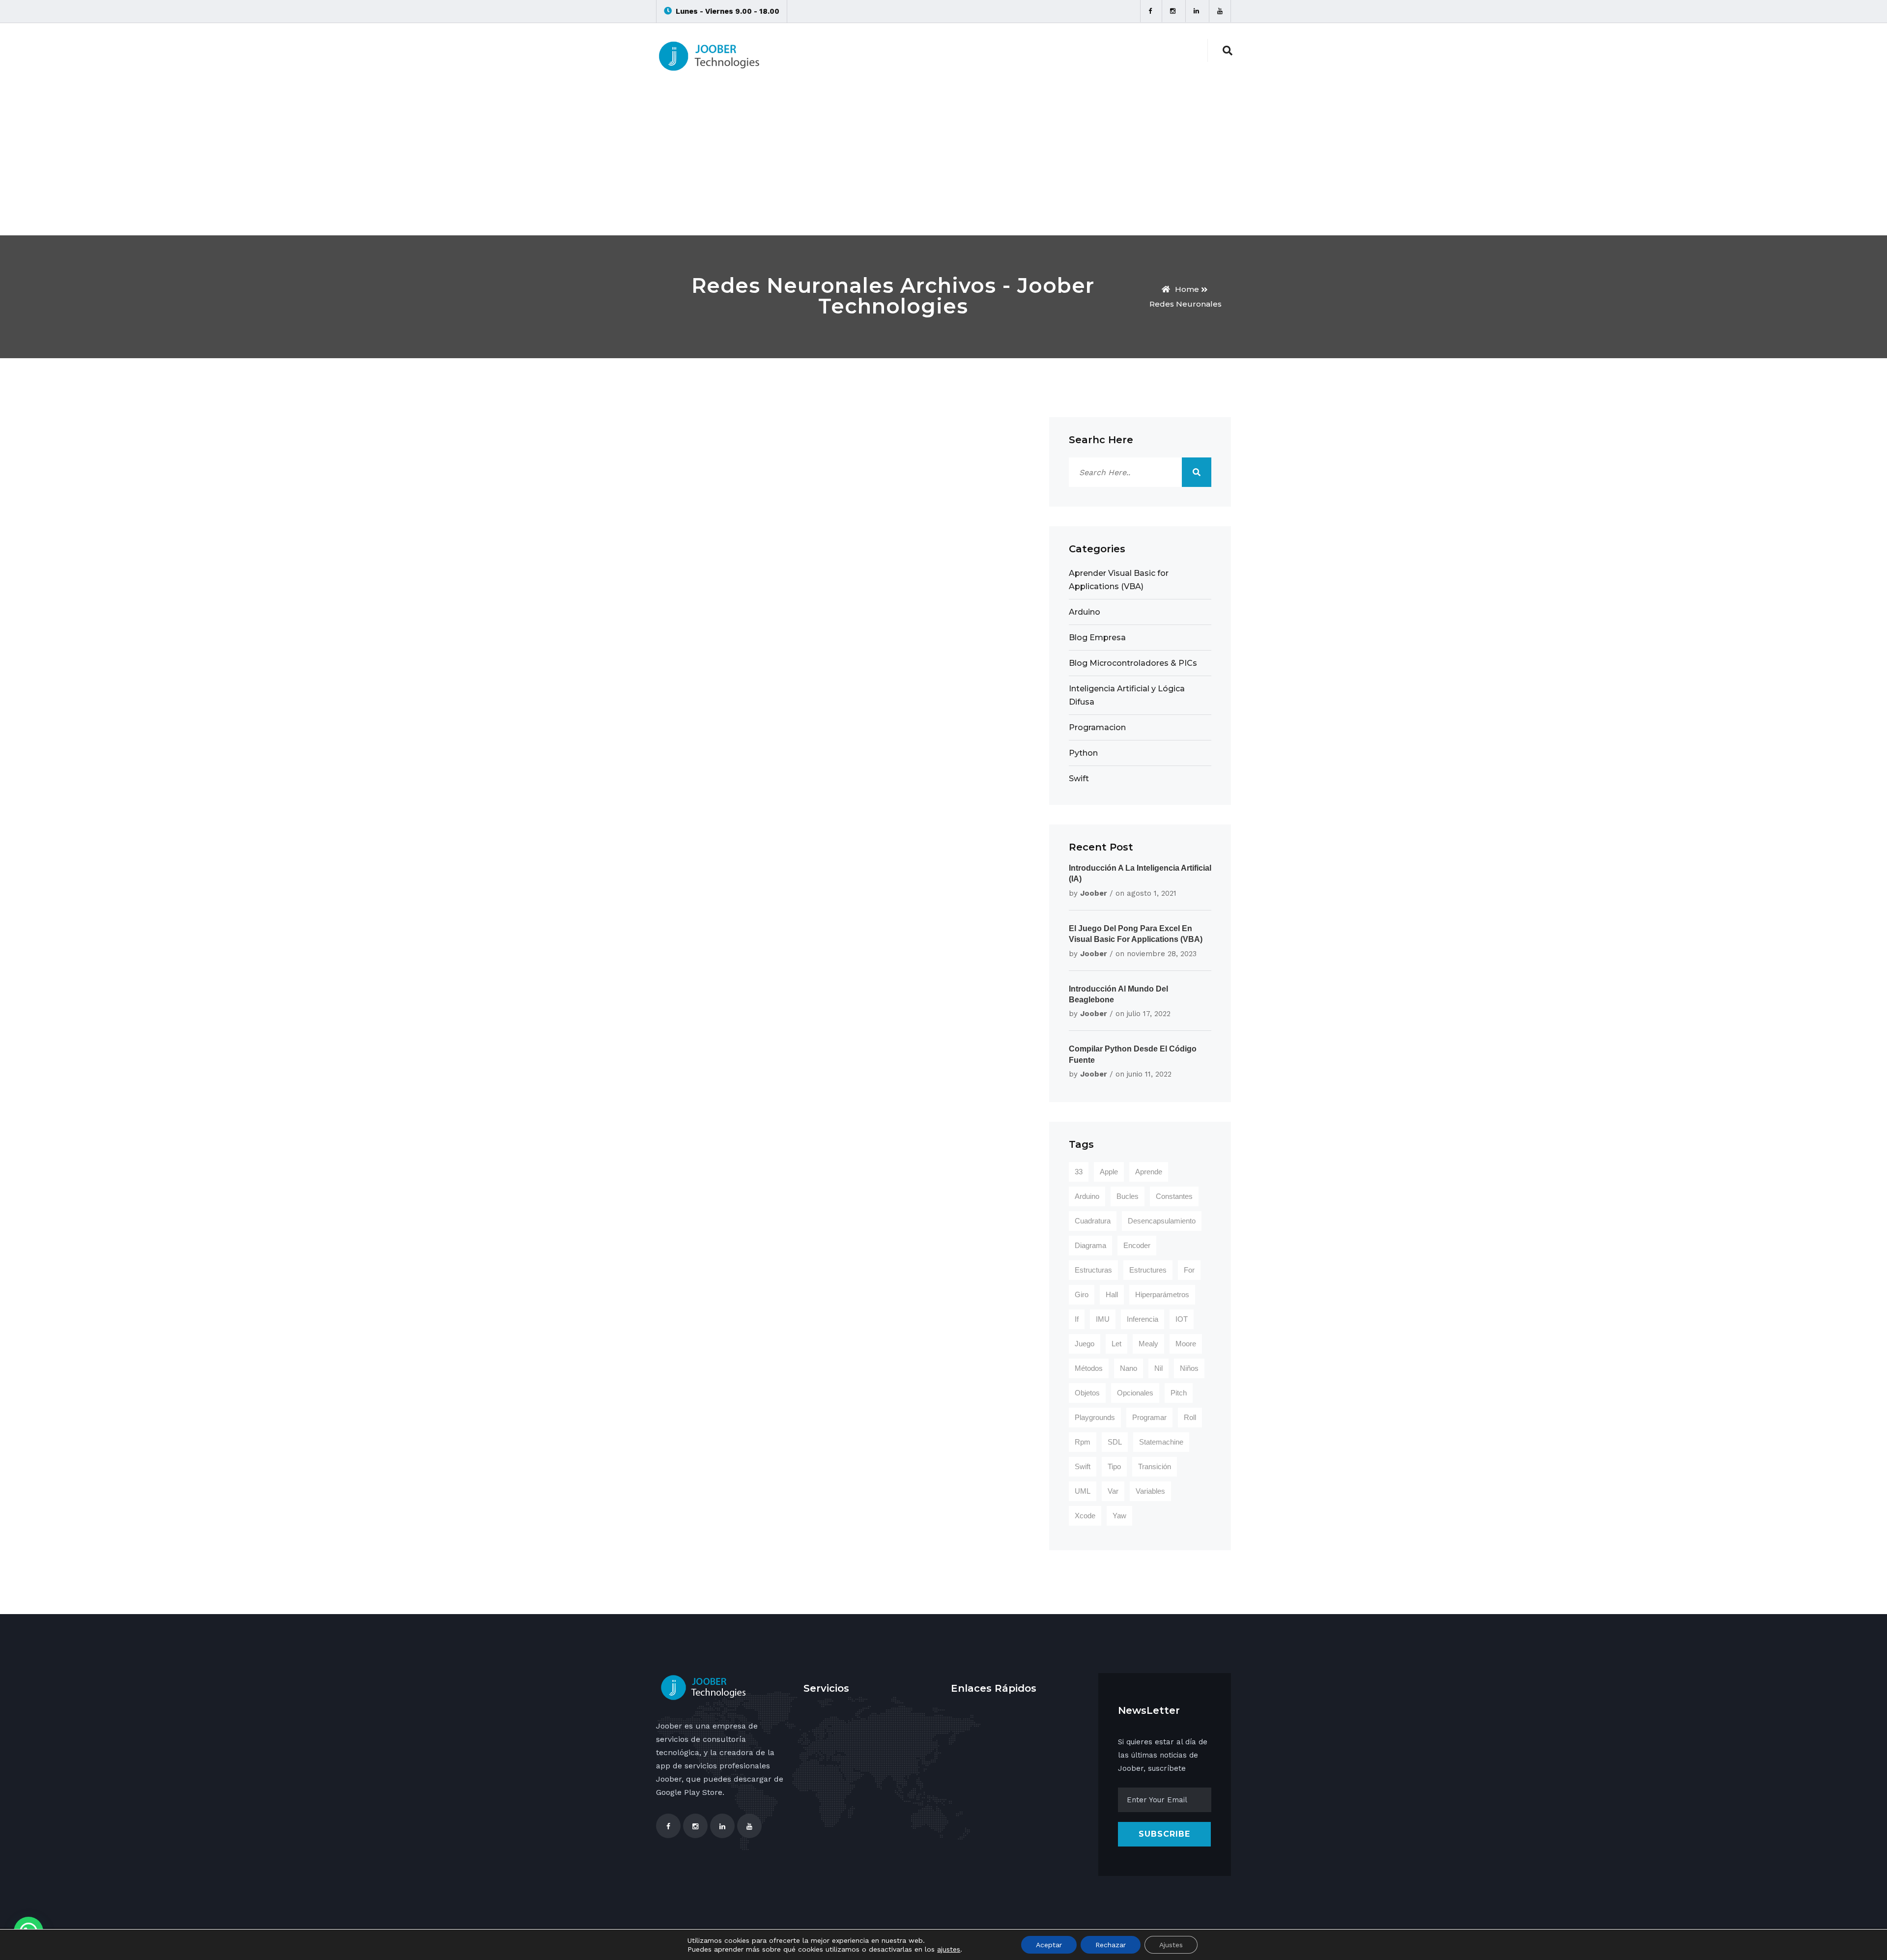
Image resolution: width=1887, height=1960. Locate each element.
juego (1085, 1344)
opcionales (1135, 1393)
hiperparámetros (1162, 1294)
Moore (1186, 1344)
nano (1129, 1368)
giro (1082, 1294)
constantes (1174, 1196)
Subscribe (1164, 1834)
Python (1083, 753)
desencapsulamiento (1162, 1221)
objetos (1087, 1393)
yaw (1119, 1516)
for (1189, 1270)
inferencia (1143, 1319)
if (1077, 1319)
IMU (1103, 1319)
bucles (1128, 1196)
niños (1189, 1368)
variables (1150, 1491)
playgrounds (1095, 1417)
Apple (1109, 1172)
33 (1079, 1172)
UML (1083, 1491)
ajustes (949, 1949)
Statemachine (1161, 1442)
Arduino (1085, 612)
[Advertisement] (943, 162)
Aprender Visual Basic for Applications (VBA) (1119, 580)
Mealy (1148, 1344)
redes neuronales (1186, 304)
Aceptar (1049, 1945)
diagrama (1090, 1245)
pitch (1179, 1393)
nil (1158, 1368)
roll (1190, 1417)
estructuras (1093, 1270)
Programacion (1097, 727)
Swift (1079, 779)
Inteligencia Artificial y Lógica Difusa (1127, 695)
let (1116, 1344)
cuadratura (1093, 1221)
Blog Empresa (1097, 638)
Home (1187, 289)
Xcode (1085, 1516)
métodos (1089, 1368)
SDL (1115, 1442)
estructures (1148, 1270)
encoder (1137, 1245)
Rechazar (1111, 1945)
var (1113, 1491)
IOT (1182, 1319)
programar (1149, 1417)
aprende (1149, 1172)
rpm (1083, 1442)
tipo (1114, 1466)
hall (1112, 1294)
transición (1155, 1466)
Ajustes (1171, 1945)
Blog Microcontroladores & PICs (1133, 663)
